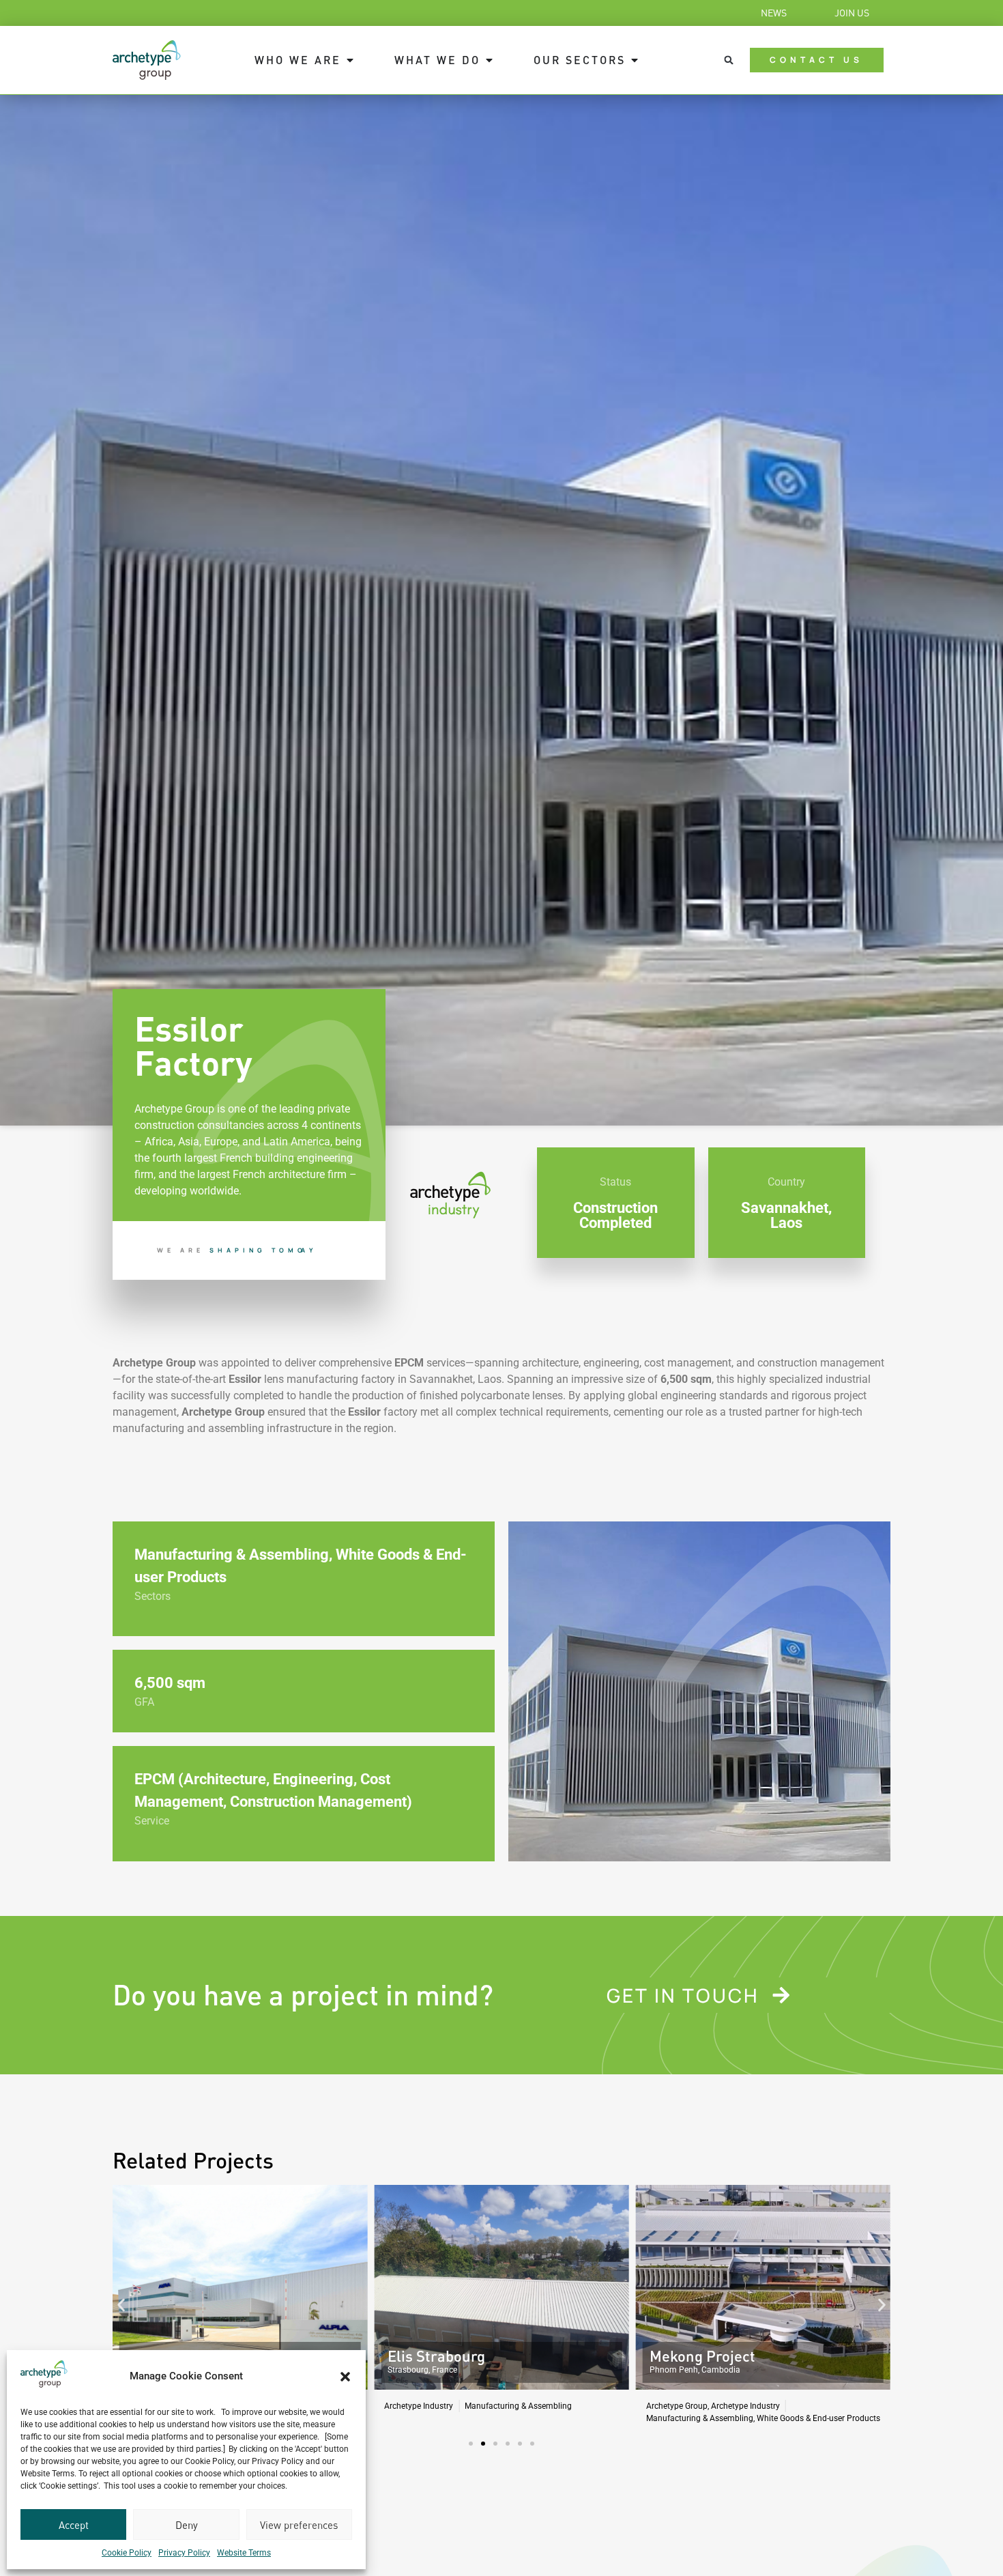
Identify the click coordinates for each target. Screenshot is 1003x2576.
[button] (345, 2377)
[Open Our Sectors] (635, 60)
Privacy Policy (184, 2553)
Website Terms (244, 2553)
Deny (187, 2525)
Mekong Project (440, 2356)
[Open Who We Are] (350, 60)
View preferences (299, 2525)
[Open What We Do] (489, 60)
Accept (74, 2525)
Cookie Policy (127, 2553)
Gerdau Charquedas (717, 2356)
